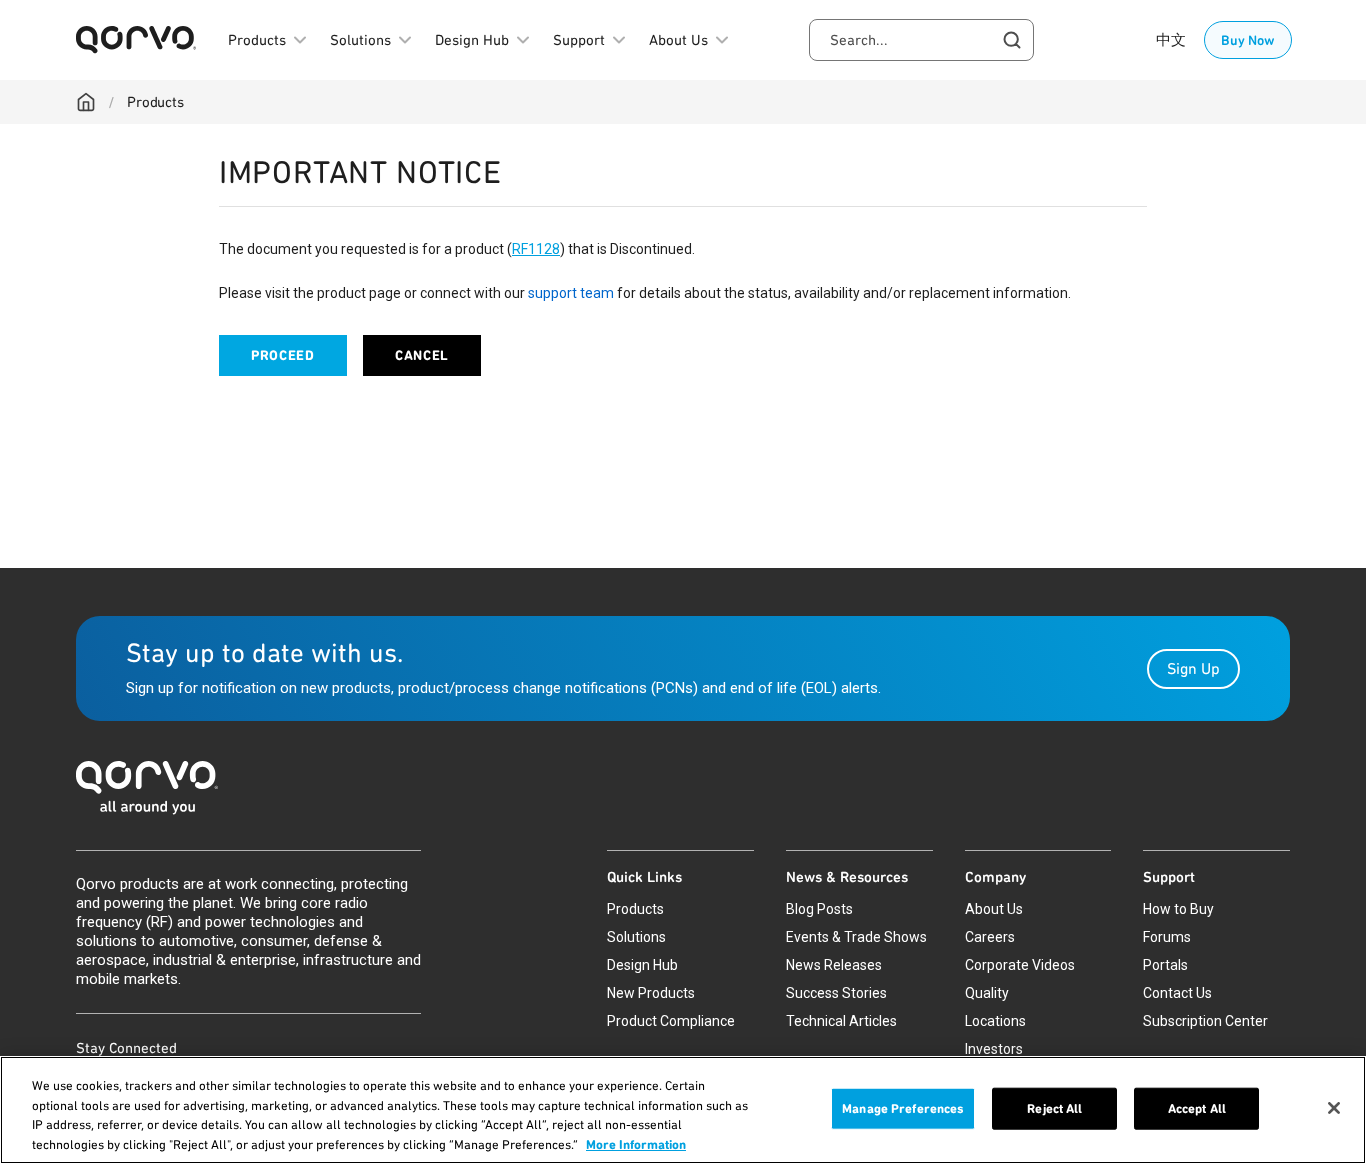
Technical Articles (841, 1021)
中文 (1171, 40)
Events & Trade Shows (856, 937)
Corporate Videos (1020, 965)
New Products (651, 993)
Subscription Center (1205, 1021)
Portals (1165, 965)
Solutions (636, 937)
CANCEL (422, 355)
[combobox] (921, 40)
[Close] (1334, 1108)
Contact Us (1177, 993)
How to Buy (1178, 909)
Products (155, 102)
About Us (994, 909)
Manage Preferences (903, 1108)
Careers (990, 937)
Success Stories (836, 993)
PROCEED (283, 355)
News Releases (834, 965)
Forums (1167, 937)
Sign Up (1193, 668)
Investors (994, 1049)
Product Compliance (671, 1021)
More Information (636, 1143)
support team (571, 293)
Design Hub (642, 965)
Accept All (1197, 1108)
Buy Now (1248, 40)
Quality (987, 993)
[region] (683, 1110)
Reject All (1054, 1108)
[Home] (86, 102)
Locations (995, 1021)
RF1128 (536, 249)
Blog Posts (819, 909)
